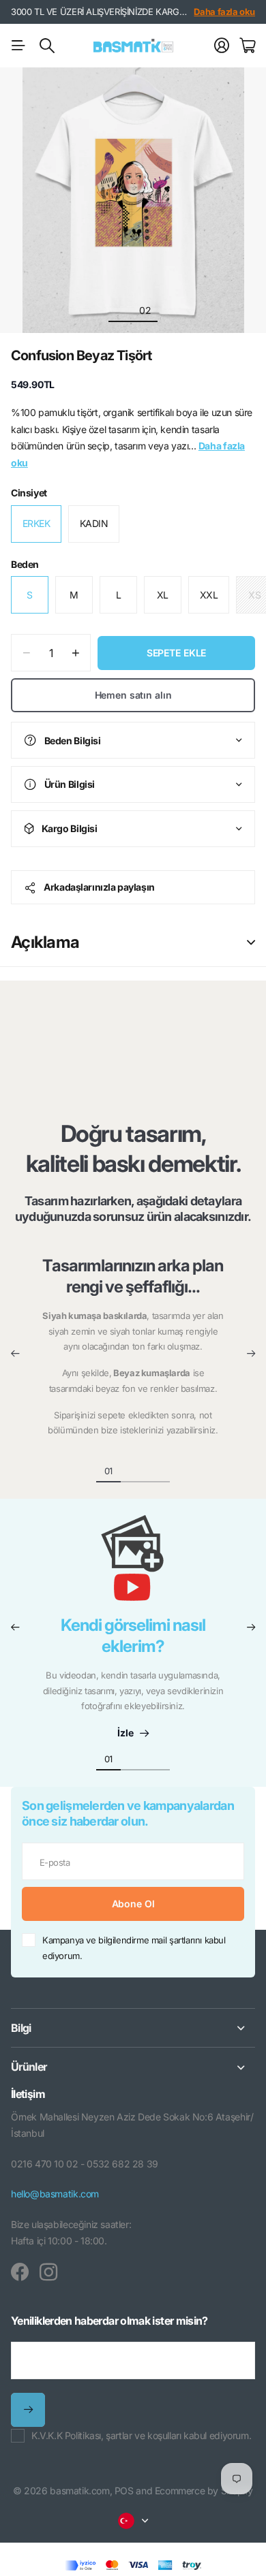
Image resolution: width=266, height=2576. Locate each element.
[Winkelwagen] (247, 46)
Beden (25, 564)
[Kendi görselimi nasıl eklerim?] (133, 1565)
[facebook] (20, 2272)
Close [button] (133, 2028)
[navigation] (121, 310)
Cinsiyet (29, 493)
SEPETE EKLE (176, 653)
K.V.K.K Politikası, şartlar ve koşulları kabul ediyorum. (141, 2435)
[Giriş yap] (222, 46)
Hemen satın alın (133, 695)
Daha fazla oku (224, 12)
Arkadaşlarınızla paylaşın (99, 887)
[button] (15, 1354)
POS (124, 2491)
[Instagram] (48, 2272)
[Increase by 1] (75, 653)
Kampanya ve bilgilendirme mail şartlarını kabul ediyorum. (134, 1948)
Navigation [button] (18, 46)
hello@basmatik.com (55, 2194)
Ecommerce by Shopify (204, 2491)
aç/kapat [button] (251, 942)
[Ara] (47, 46)
